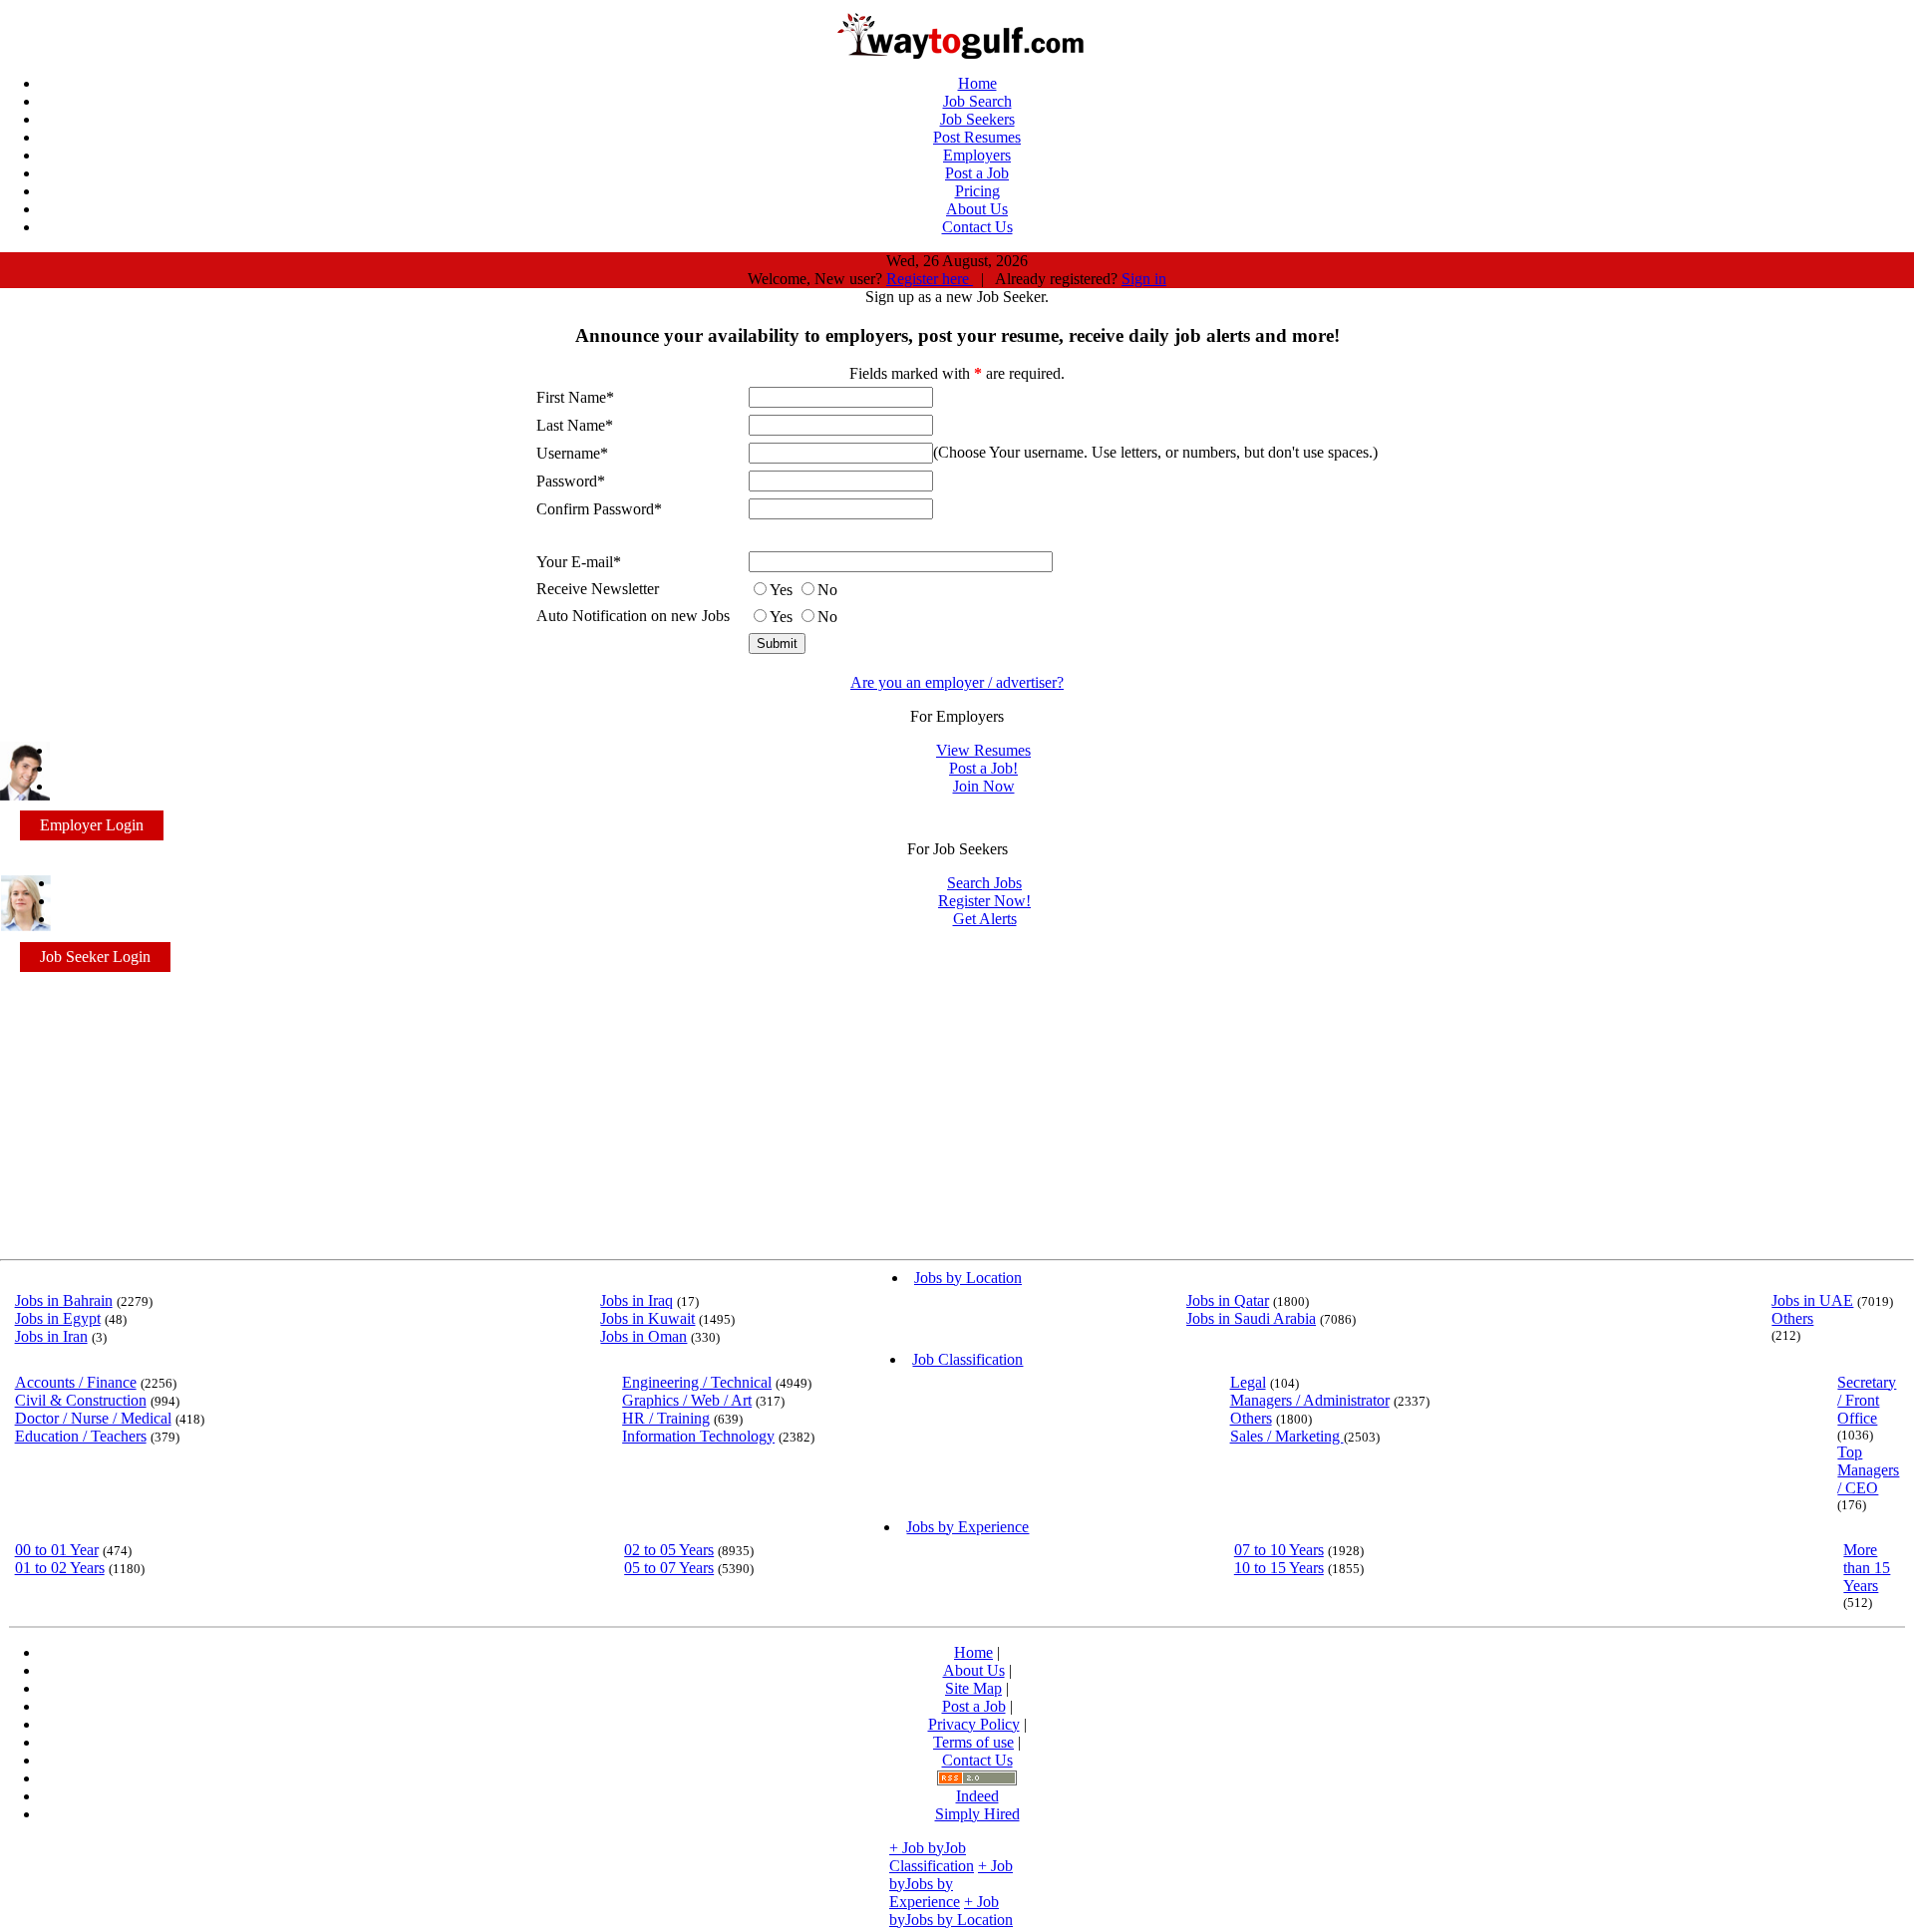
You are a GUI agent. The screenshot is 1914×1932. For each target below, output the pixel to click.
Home (973, 1652)
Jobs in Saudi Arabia (1251, 1318)
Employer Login (92, 825)
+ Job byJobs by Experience (951, 1884)
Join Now (984, 786)
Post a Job (974, 1706)
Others (1792, 1318)
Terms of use (973, 1742)
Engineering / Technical (697, 1382)
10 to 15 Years (1279, 1568)
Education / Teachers (81, 1436)
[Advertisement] (957, 1112)
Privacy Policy (974, 1724)
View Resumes (983, 750)
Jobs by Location (968, 1278)
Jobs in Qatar (1228, 1300)
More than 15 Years (1867, 1568)
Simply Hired (977, 1814)
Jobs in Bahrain (64, 1300)
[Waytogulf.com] (957, 53)
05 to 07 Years (669, 1568)
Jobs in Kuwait (647, 1318)
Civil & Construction (81, 1400)
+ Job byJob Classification (932, 1857)
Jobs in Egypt (58, 1318)
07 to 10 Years (1279, 1550)
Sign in (1144, 279)
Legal (1248, 1382)
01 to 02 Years (60, 1568)
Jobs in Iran (51, 1336)
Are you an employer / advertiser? (957, 682)
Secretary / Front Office (1867, 1400)
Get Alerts (985, 919)
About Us (974, 1670)
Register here (930, 279)
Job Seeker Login (95, 957)
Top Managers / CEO (1868, 1470)
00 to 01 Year (57, 1550)
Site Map (973, 1688)
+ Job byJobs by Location (951, 1911)
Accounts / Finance (76, 1382)
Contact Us (977, 1760)
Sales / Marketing (1287, 1436)
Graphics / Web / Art (687, 1400)
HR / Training (666, 1418)
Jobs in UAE (1812, 1300)
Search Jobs (984, 883)
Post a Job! (983, 768)
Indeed (977, 1796)
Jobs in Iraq (637, 1300)
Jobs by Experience (967, 1527)
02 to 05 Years (669, 1550)
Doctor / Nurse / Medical (93, 1418)
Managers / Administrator (1310, 1400)
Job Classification (967, 1359)
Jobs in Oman (643, 1336)
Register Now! (984, 901)
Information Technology (698, 1436)
